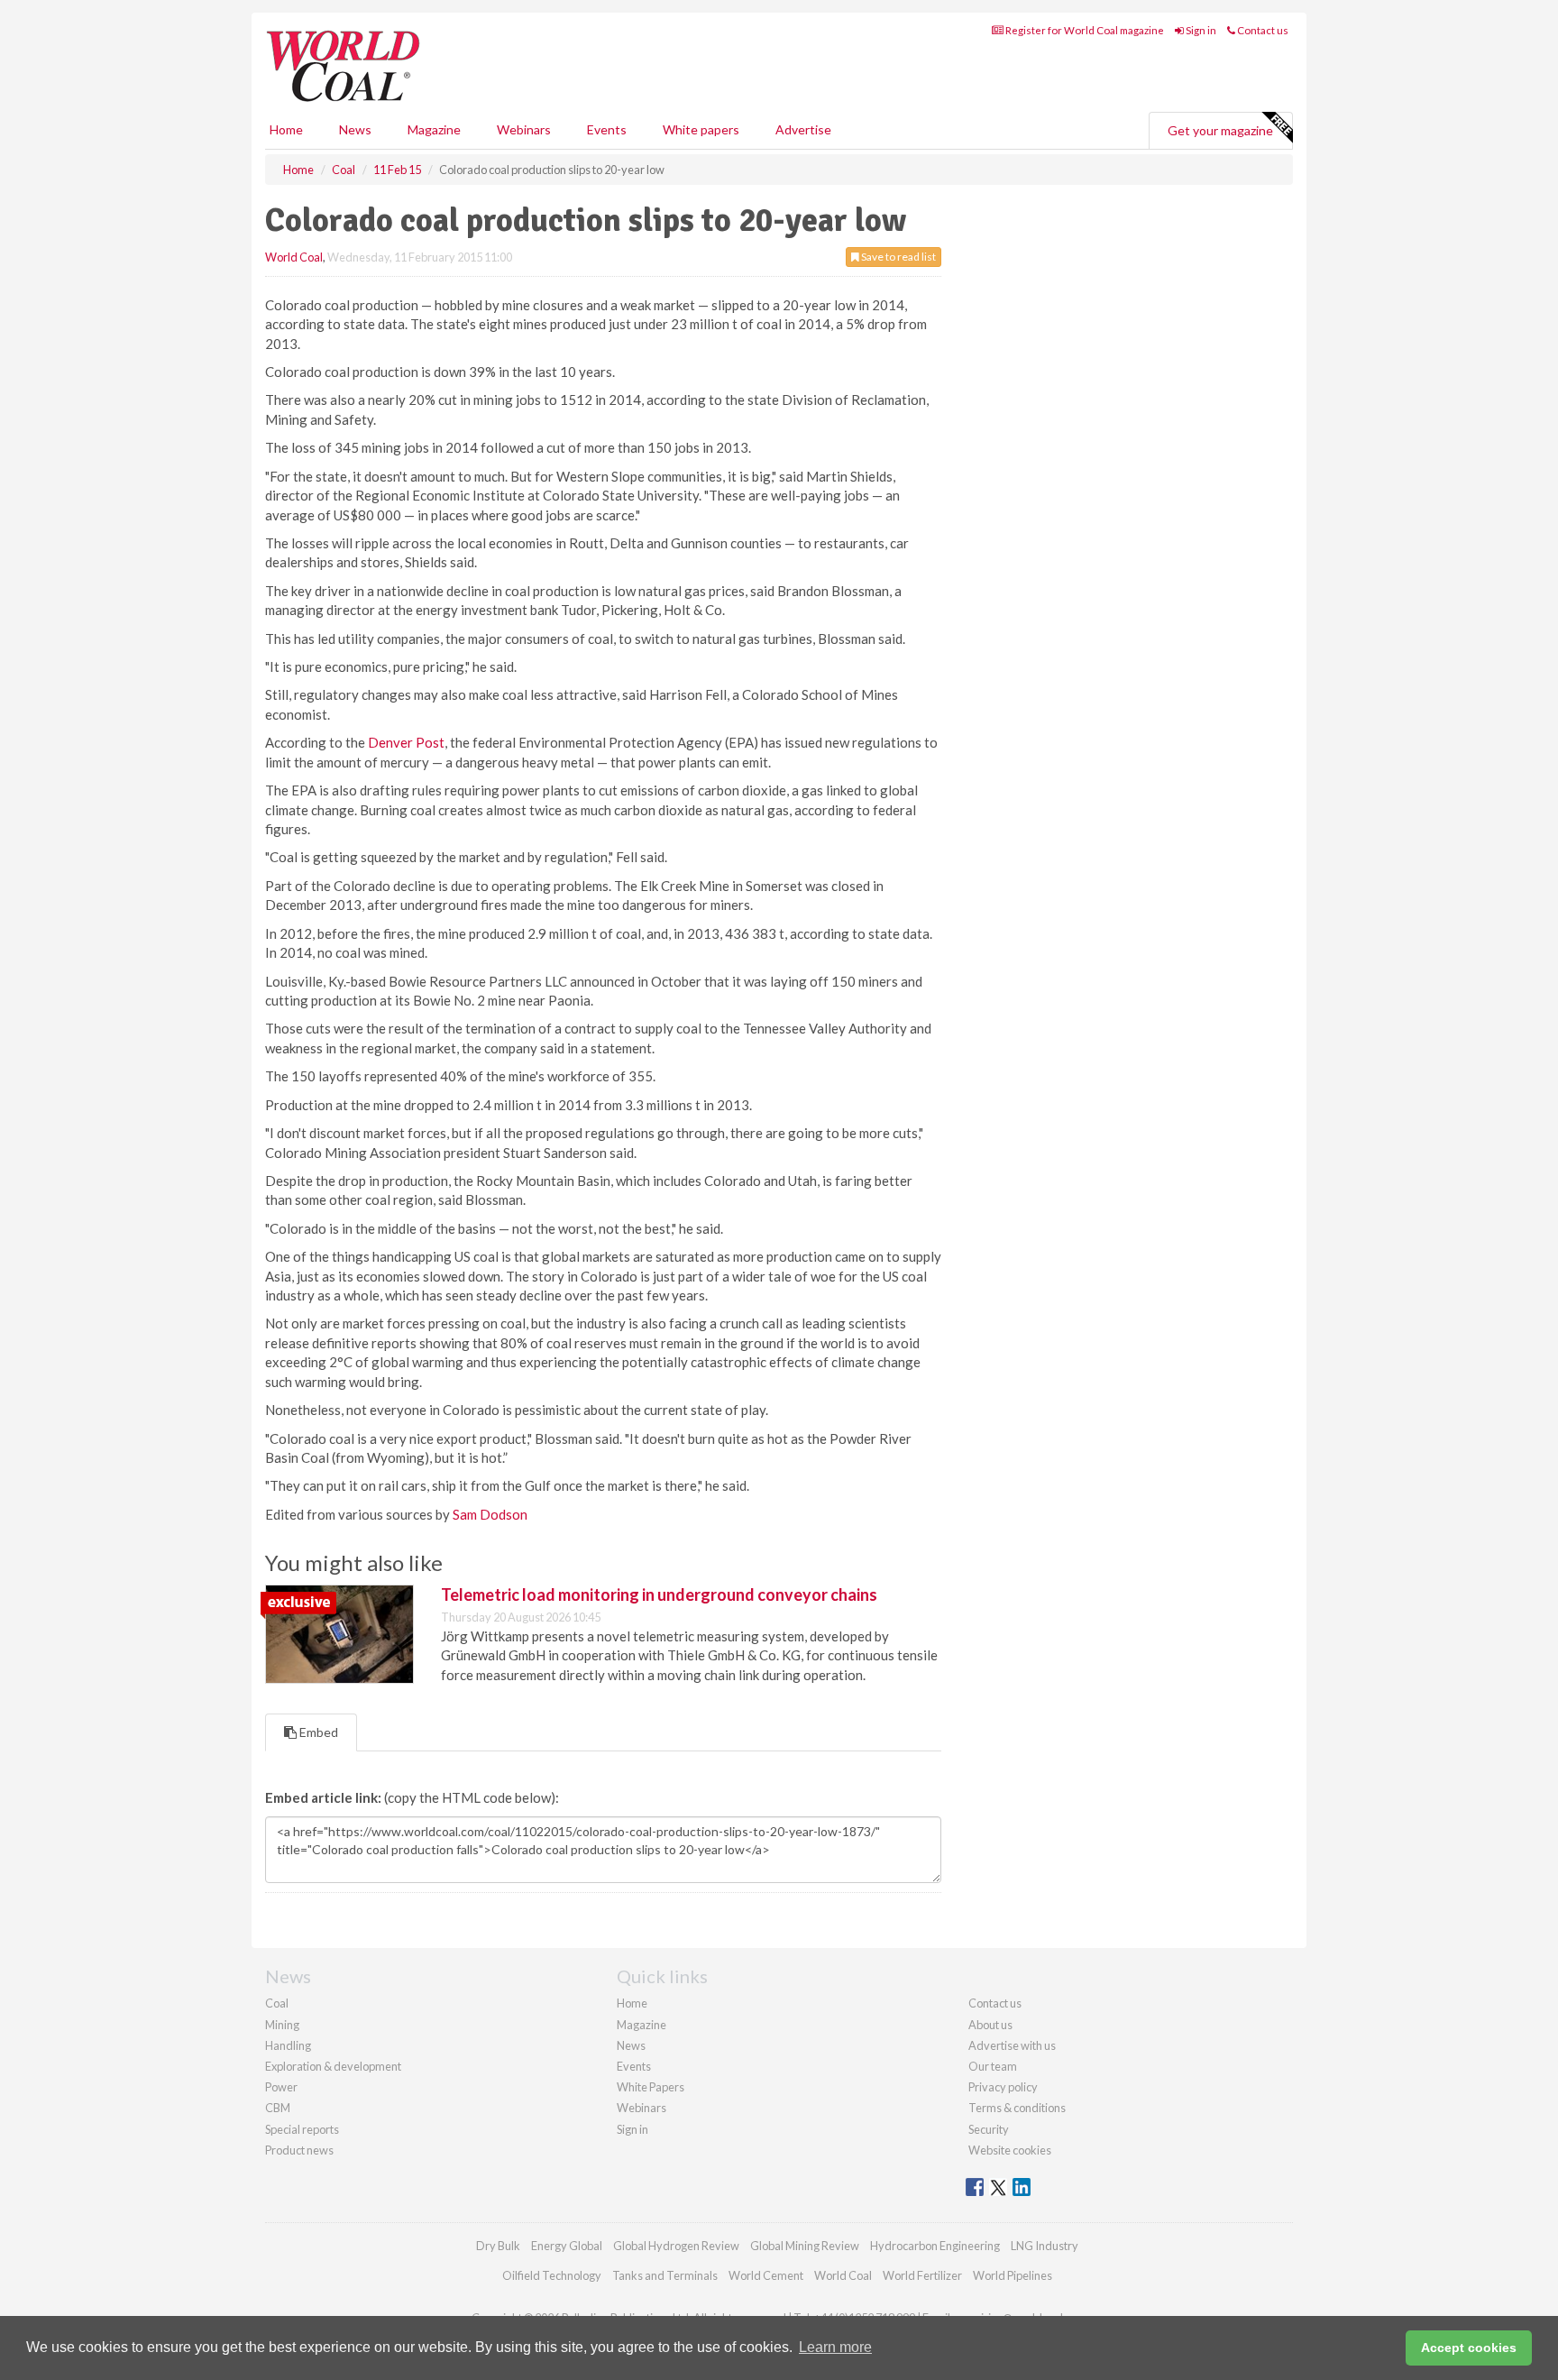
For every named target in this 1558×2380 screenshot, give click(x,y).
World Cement (766, 2275)
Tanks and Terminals (665, 2275)
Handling (288, 2045)
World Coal (294, 257)
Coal (277, 2003)
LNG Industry (1045, 2246)
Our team (993, 2066)
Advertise (803, 129)
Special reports (302, 2129)
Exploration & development (333, 2066)
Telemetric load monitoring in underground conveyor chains (659, 1594)
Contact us (1262, 30)
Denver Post (406, 742)
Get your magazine (1220, 130)
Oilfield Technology (552, 2275)
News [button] (355, 129)
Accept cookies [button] (1469, 2348)
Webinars (524, 129)
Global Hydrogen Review (676, 2246)
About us (990, 2025)
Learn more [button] (835, 2347)
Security (989, 2129)
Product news (299, 2150)
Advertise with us (1012, 2045)
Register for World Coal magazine (1084, 30)
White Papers (651, 2087)
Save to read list (898, 257)
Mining (282, 2025)
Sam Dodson (490, 1514)
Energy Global (567, 2246)
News (631, 2045)
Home (286, 129)
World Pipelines (1013, 2275)
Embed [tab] (317, 1732)
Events (607, 129)
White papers (701, 129)
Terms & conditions (1017, 2108)
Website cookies (1010, 2150)
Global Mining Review (805, 2246)
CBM (278, 2108)
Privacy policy (1003, 2087)
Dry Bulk (498, 2246)
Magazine (434, 129)
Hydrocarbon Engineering (935, 2246)
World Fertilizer (922, 2275)
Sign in (1200, 30)
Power (281, 2087)
